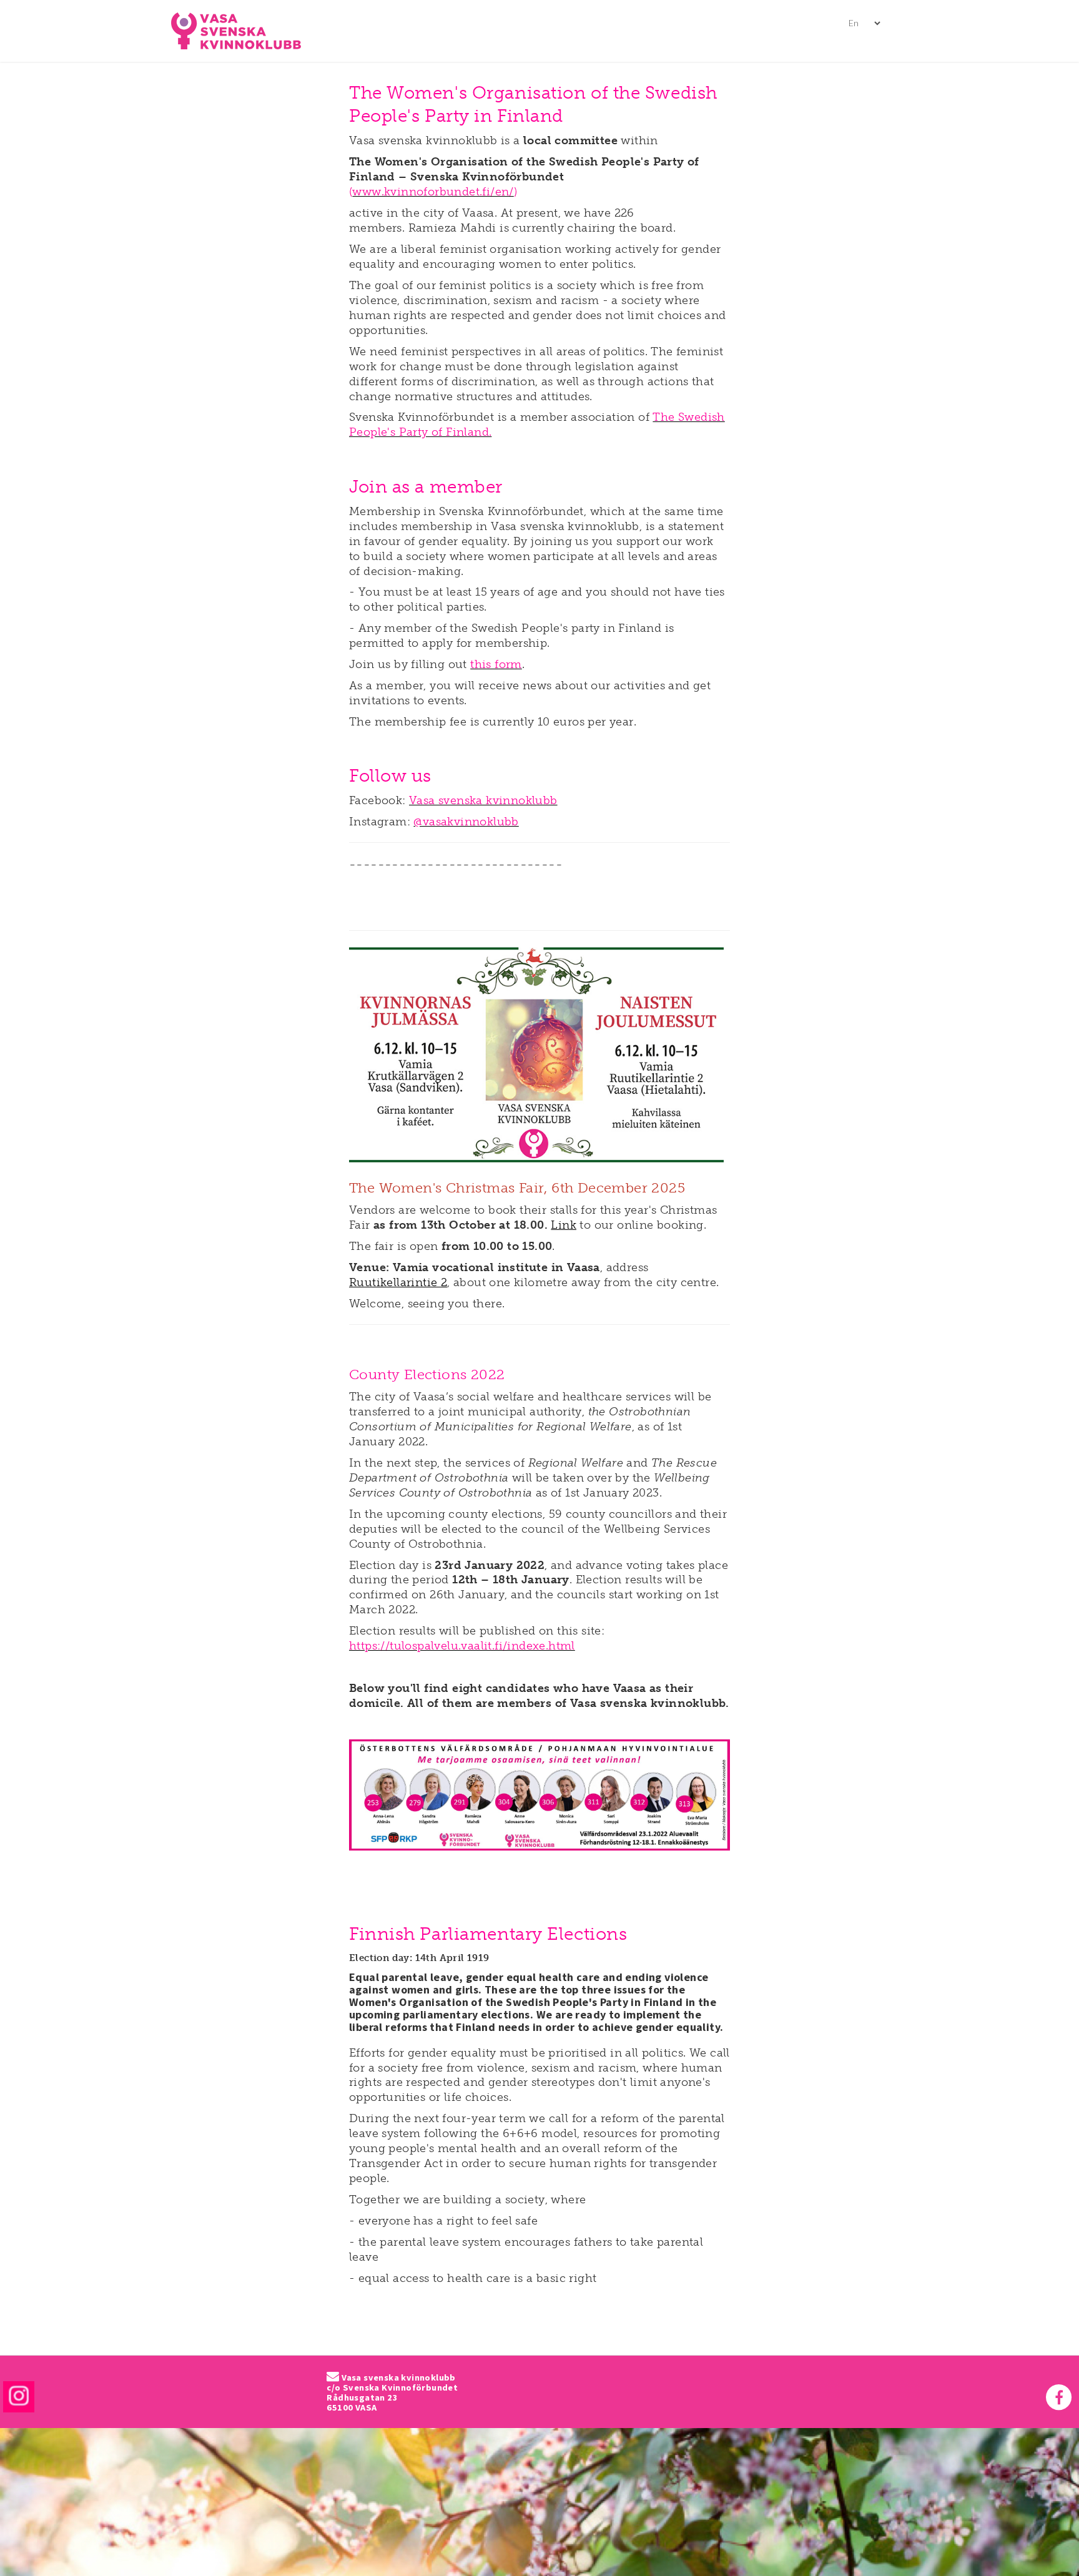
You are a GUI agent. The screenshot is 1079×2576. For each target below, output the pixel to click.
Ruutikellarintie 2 (398, 1282)
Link (564, 1225)
